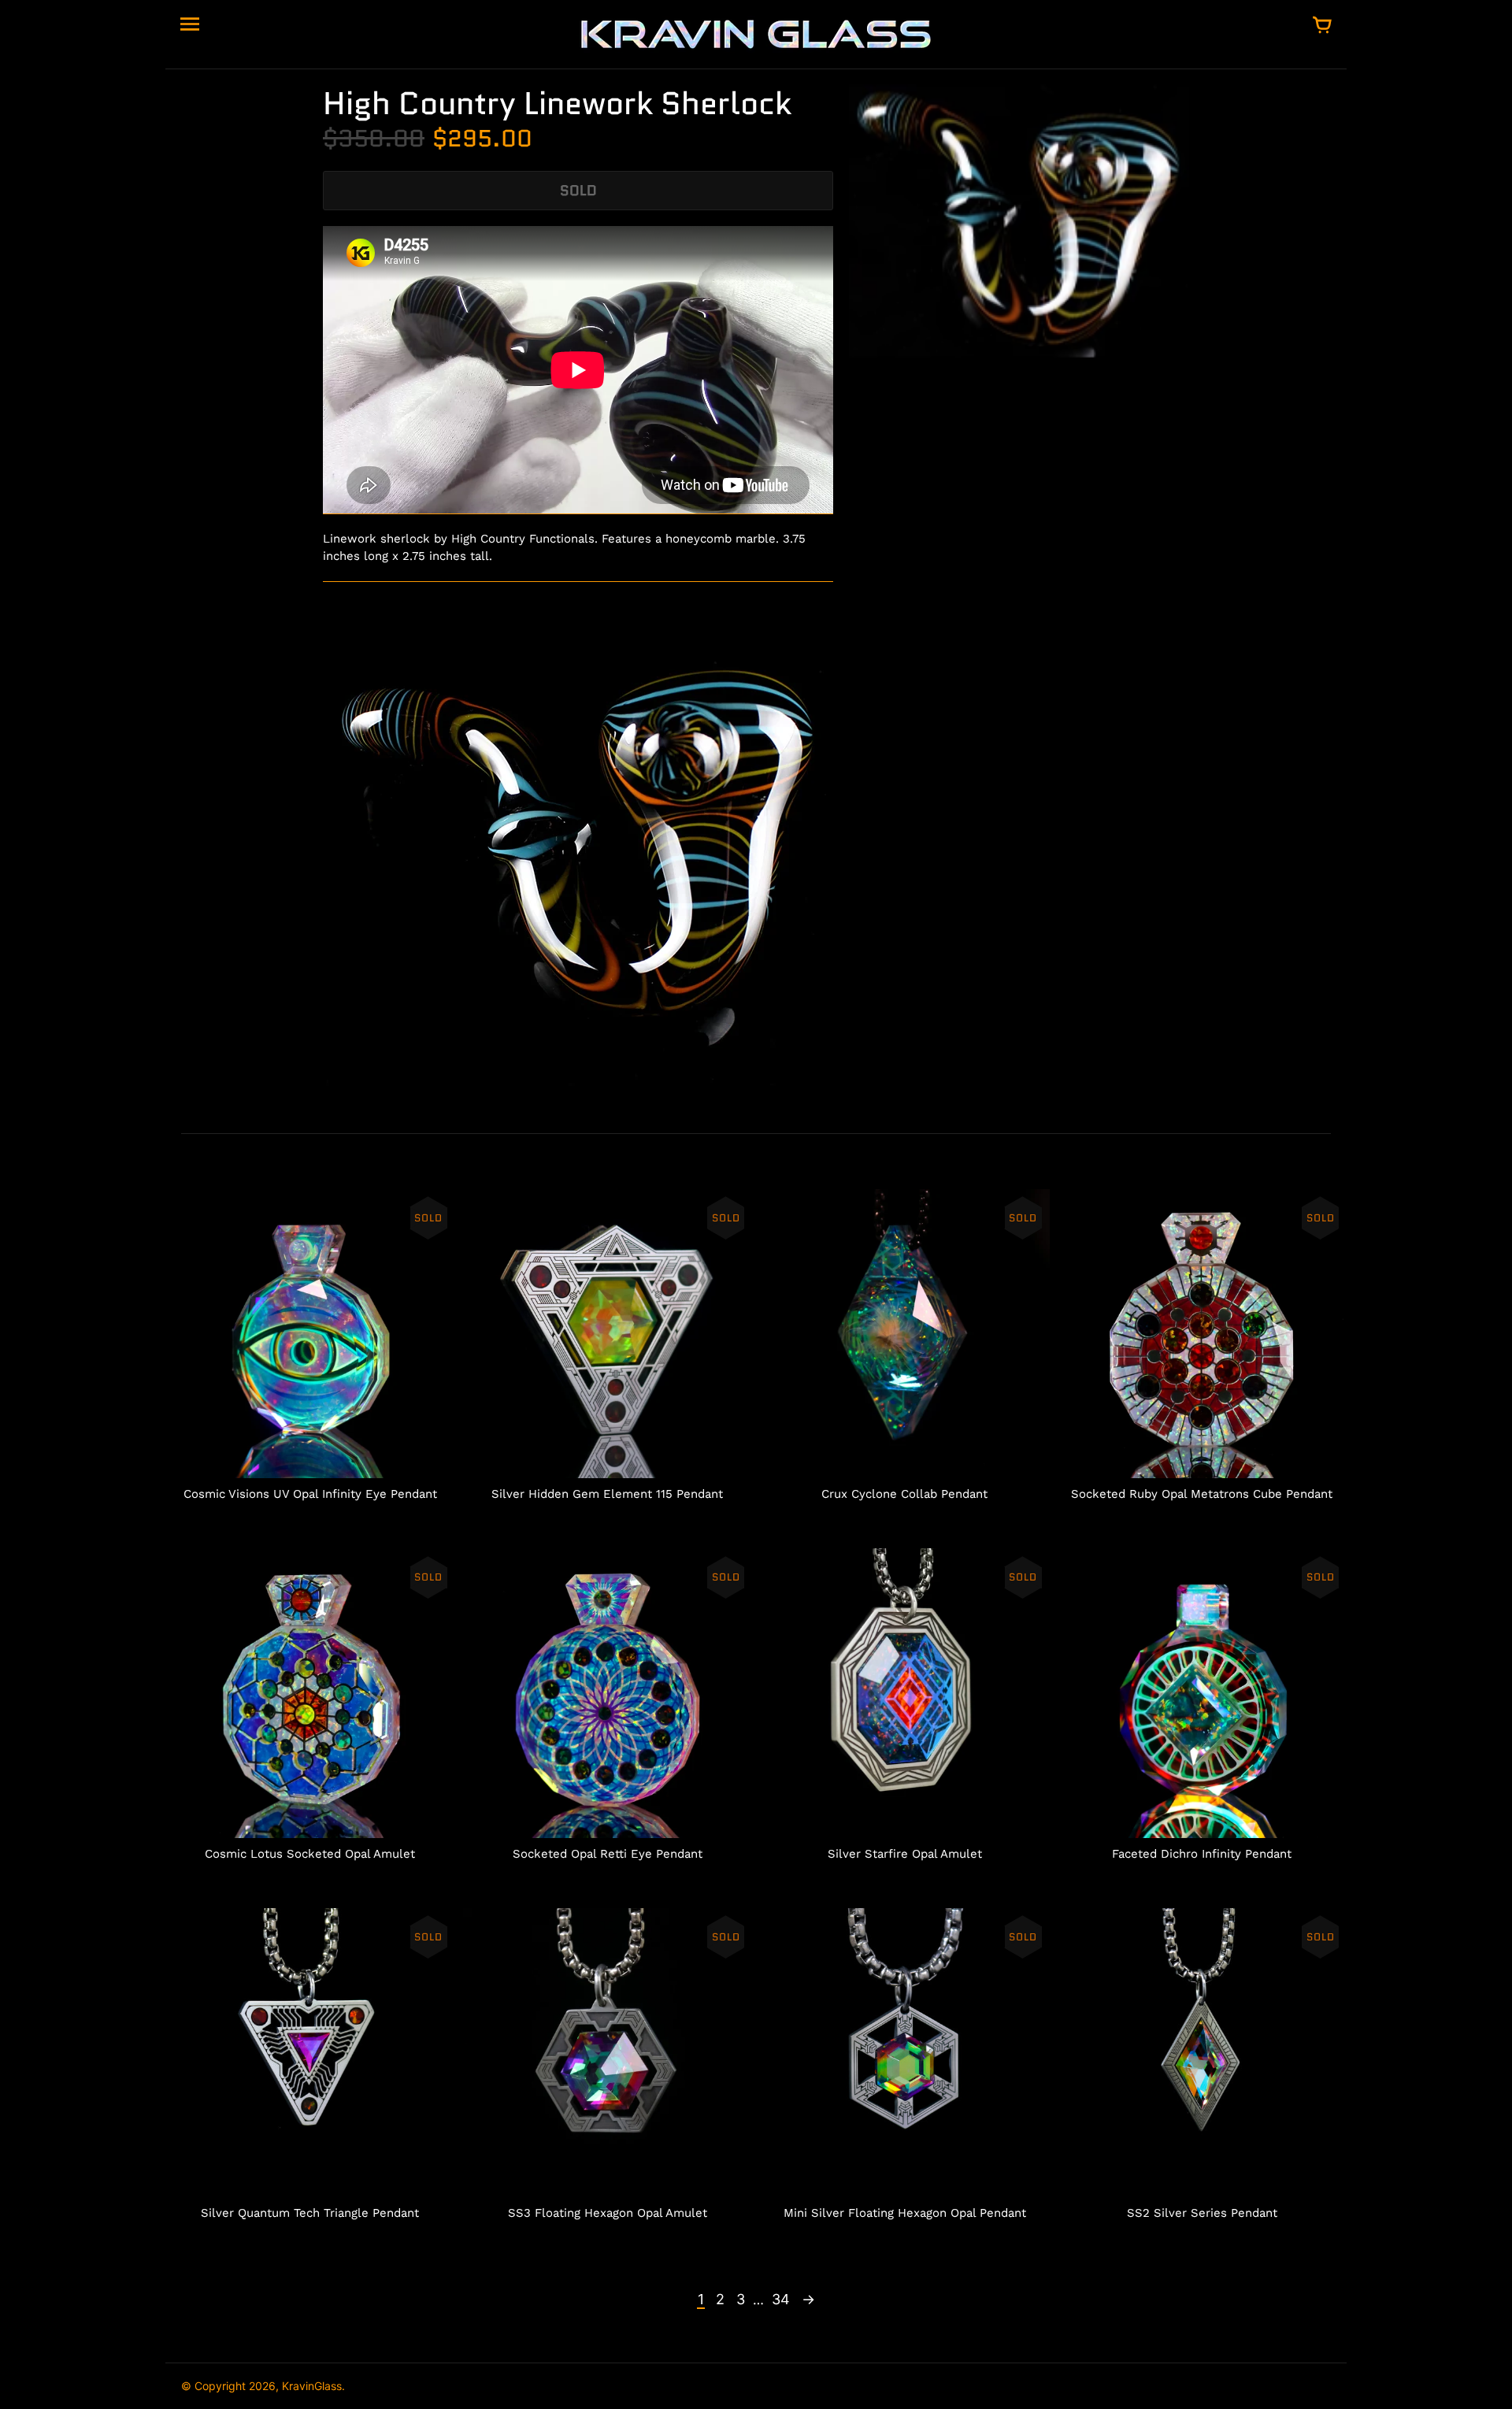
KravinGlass (312, 2386)
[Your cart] (1322, 26)
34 (781, 2299)
